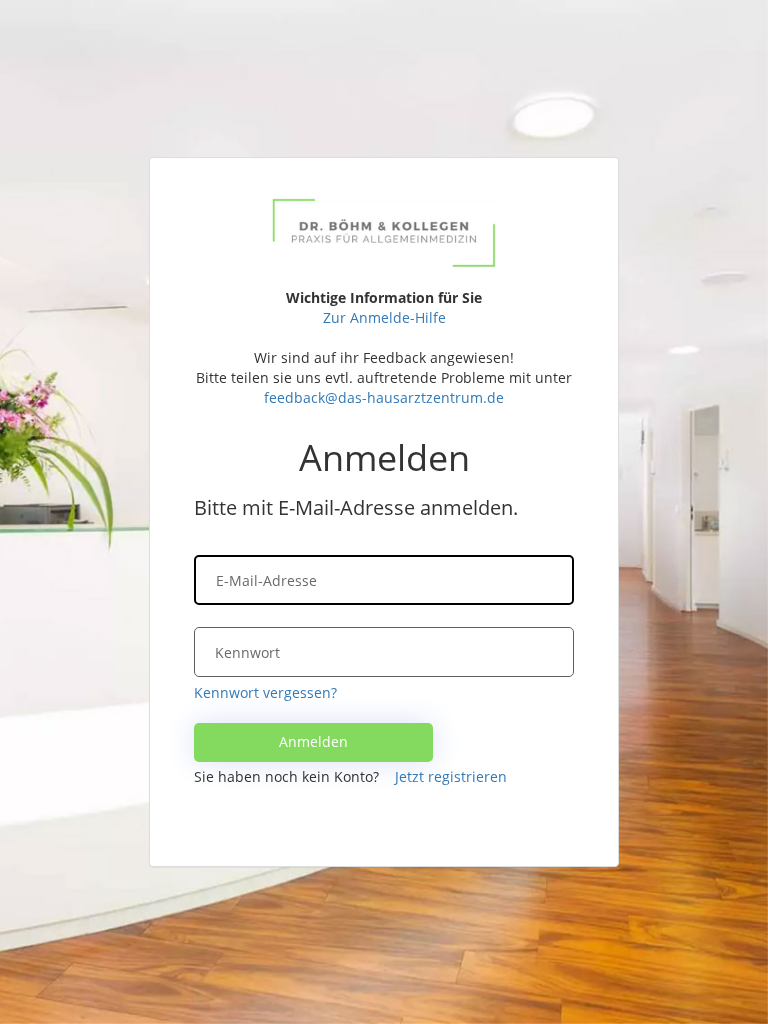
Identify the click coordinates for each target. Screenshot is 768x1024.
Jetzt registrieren (451, 776)
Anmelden (313, 741)
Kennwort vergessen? (265, 692)
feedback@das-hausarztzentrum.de (384, 397)
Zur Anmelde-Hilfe (384, 317)
